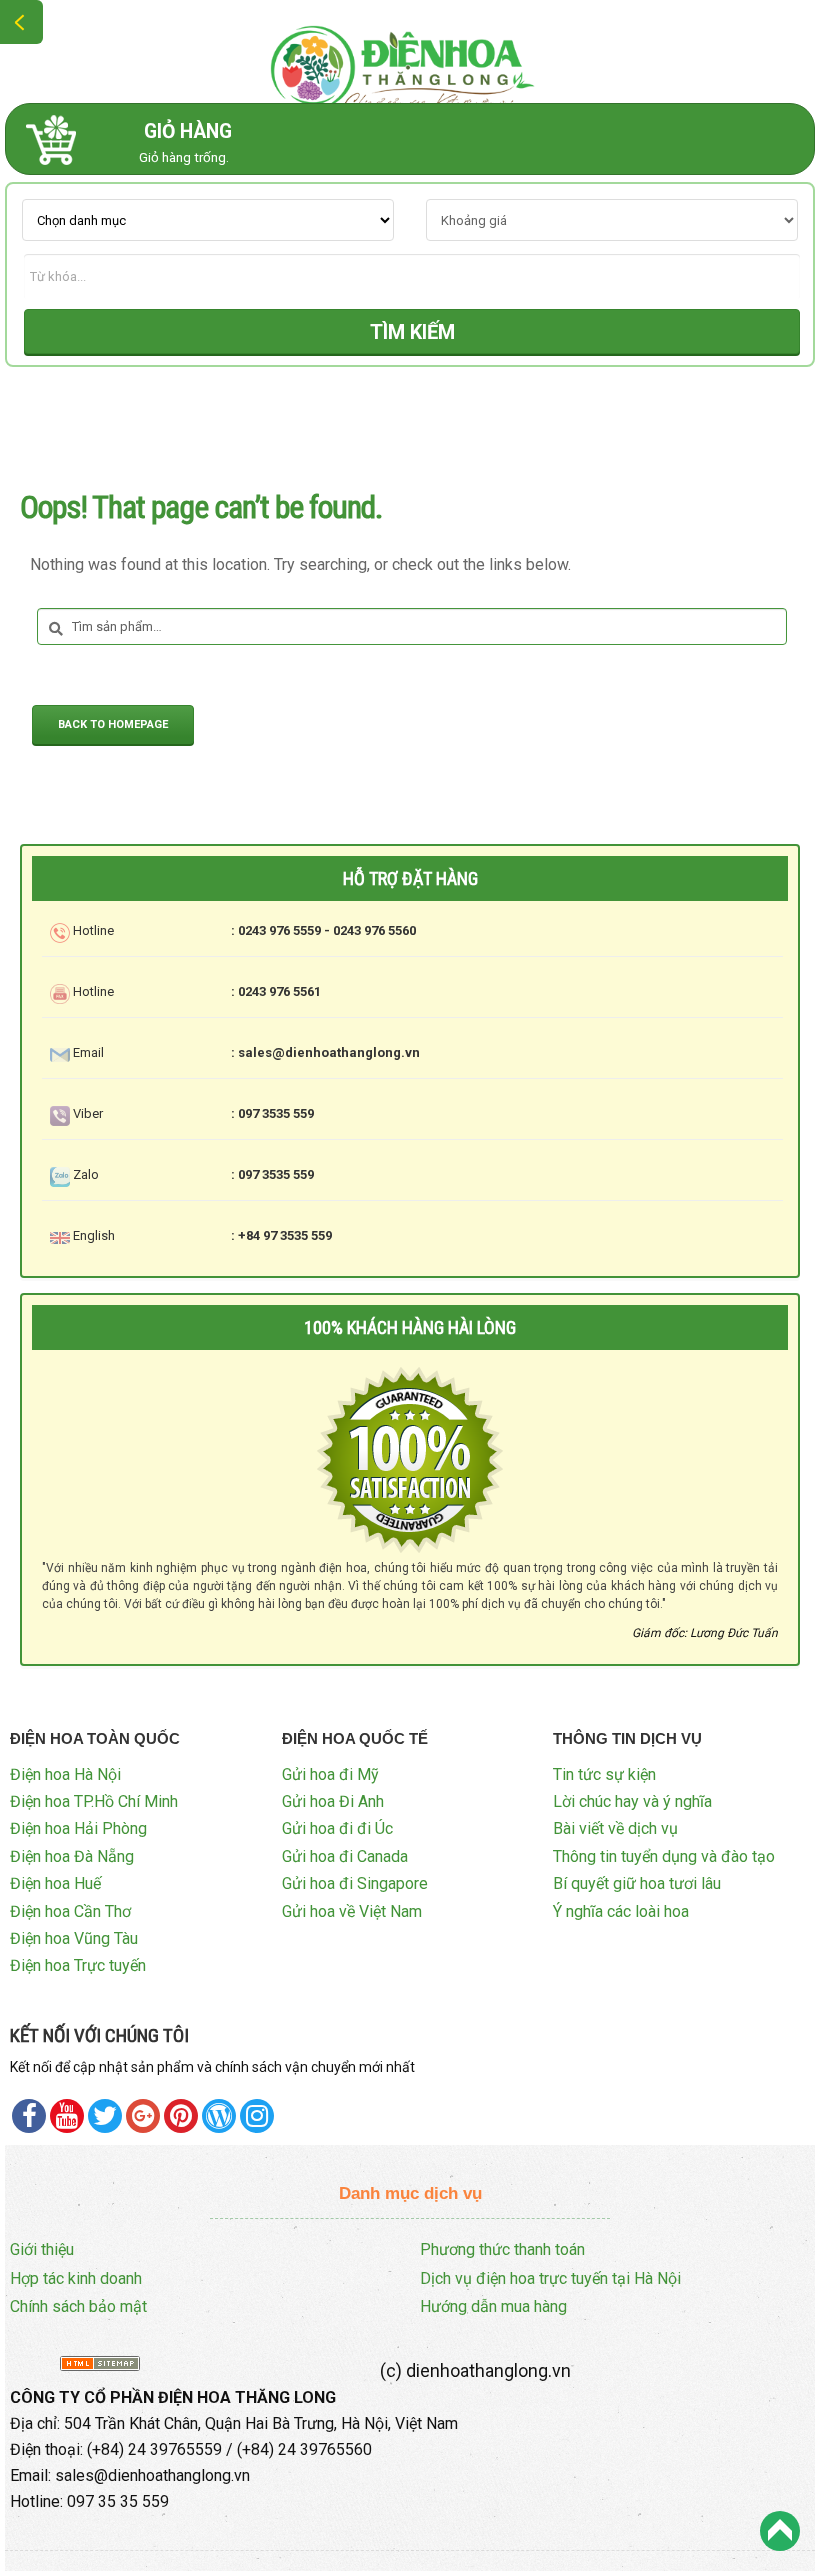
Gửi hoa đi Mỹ (330, 1774)
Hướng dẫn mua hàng (493, 2306)
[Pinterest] (105, 2116)
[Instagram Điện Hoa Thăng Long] (257, 2116)
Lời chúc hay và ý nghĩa (632, 1801)
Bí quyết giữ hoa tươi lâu (637, 1883)
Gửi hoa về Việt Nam (352, 1911)
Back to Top (780, 2531)
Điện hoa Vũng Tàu (74, 1938)
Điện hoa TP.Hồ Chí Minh (94, 1801)
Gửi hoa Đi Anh (333, 1801)
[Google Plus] (143, 2116)
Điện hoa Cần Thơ (70, 1911)
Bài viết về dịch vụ (615, 1828)
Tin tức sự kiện (604, 1774)
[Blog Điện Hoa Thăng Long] (219, 2116)
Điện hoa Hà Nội (65, 1774)
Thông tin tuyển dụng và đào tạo (664, 1856)
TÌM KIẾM (412, 332)
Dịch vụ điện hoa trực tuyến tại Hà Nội (550, 2278)
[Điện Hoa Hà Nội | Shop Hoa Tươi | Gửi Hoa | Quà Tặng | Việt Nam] (410, 64)
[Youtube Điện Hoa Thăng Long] (67, 2116)
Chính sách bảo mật (78, 2306)
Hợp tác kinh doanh (76, 2278)
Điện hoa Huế (55, 1883)
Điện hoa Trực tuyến (78, 1965)
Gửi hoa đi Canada (345, 1856)
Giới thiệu (42, 2249)
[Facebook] (29, 2116)
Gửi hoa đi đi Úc (337, 1828)
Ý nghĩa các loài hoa (621, 1911)
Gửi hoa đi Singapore (355, 1883)
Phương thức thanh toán (502, 2249)
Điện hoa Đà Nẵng (72, 1856)
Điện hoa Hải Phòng (78, 1828)
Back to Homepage (113, 724)
